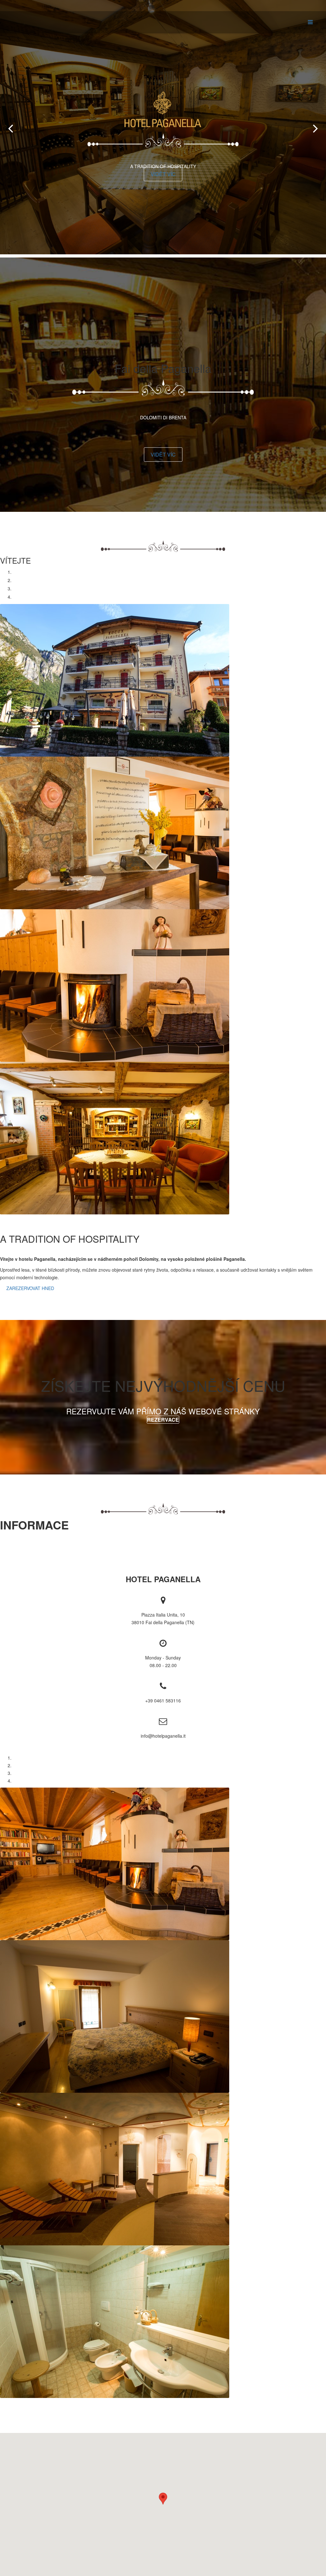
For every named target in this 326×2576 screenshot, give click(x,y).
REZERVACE (163, 1420)
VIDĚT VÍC (163, 174)
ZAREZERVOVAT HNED (30, 1288)
